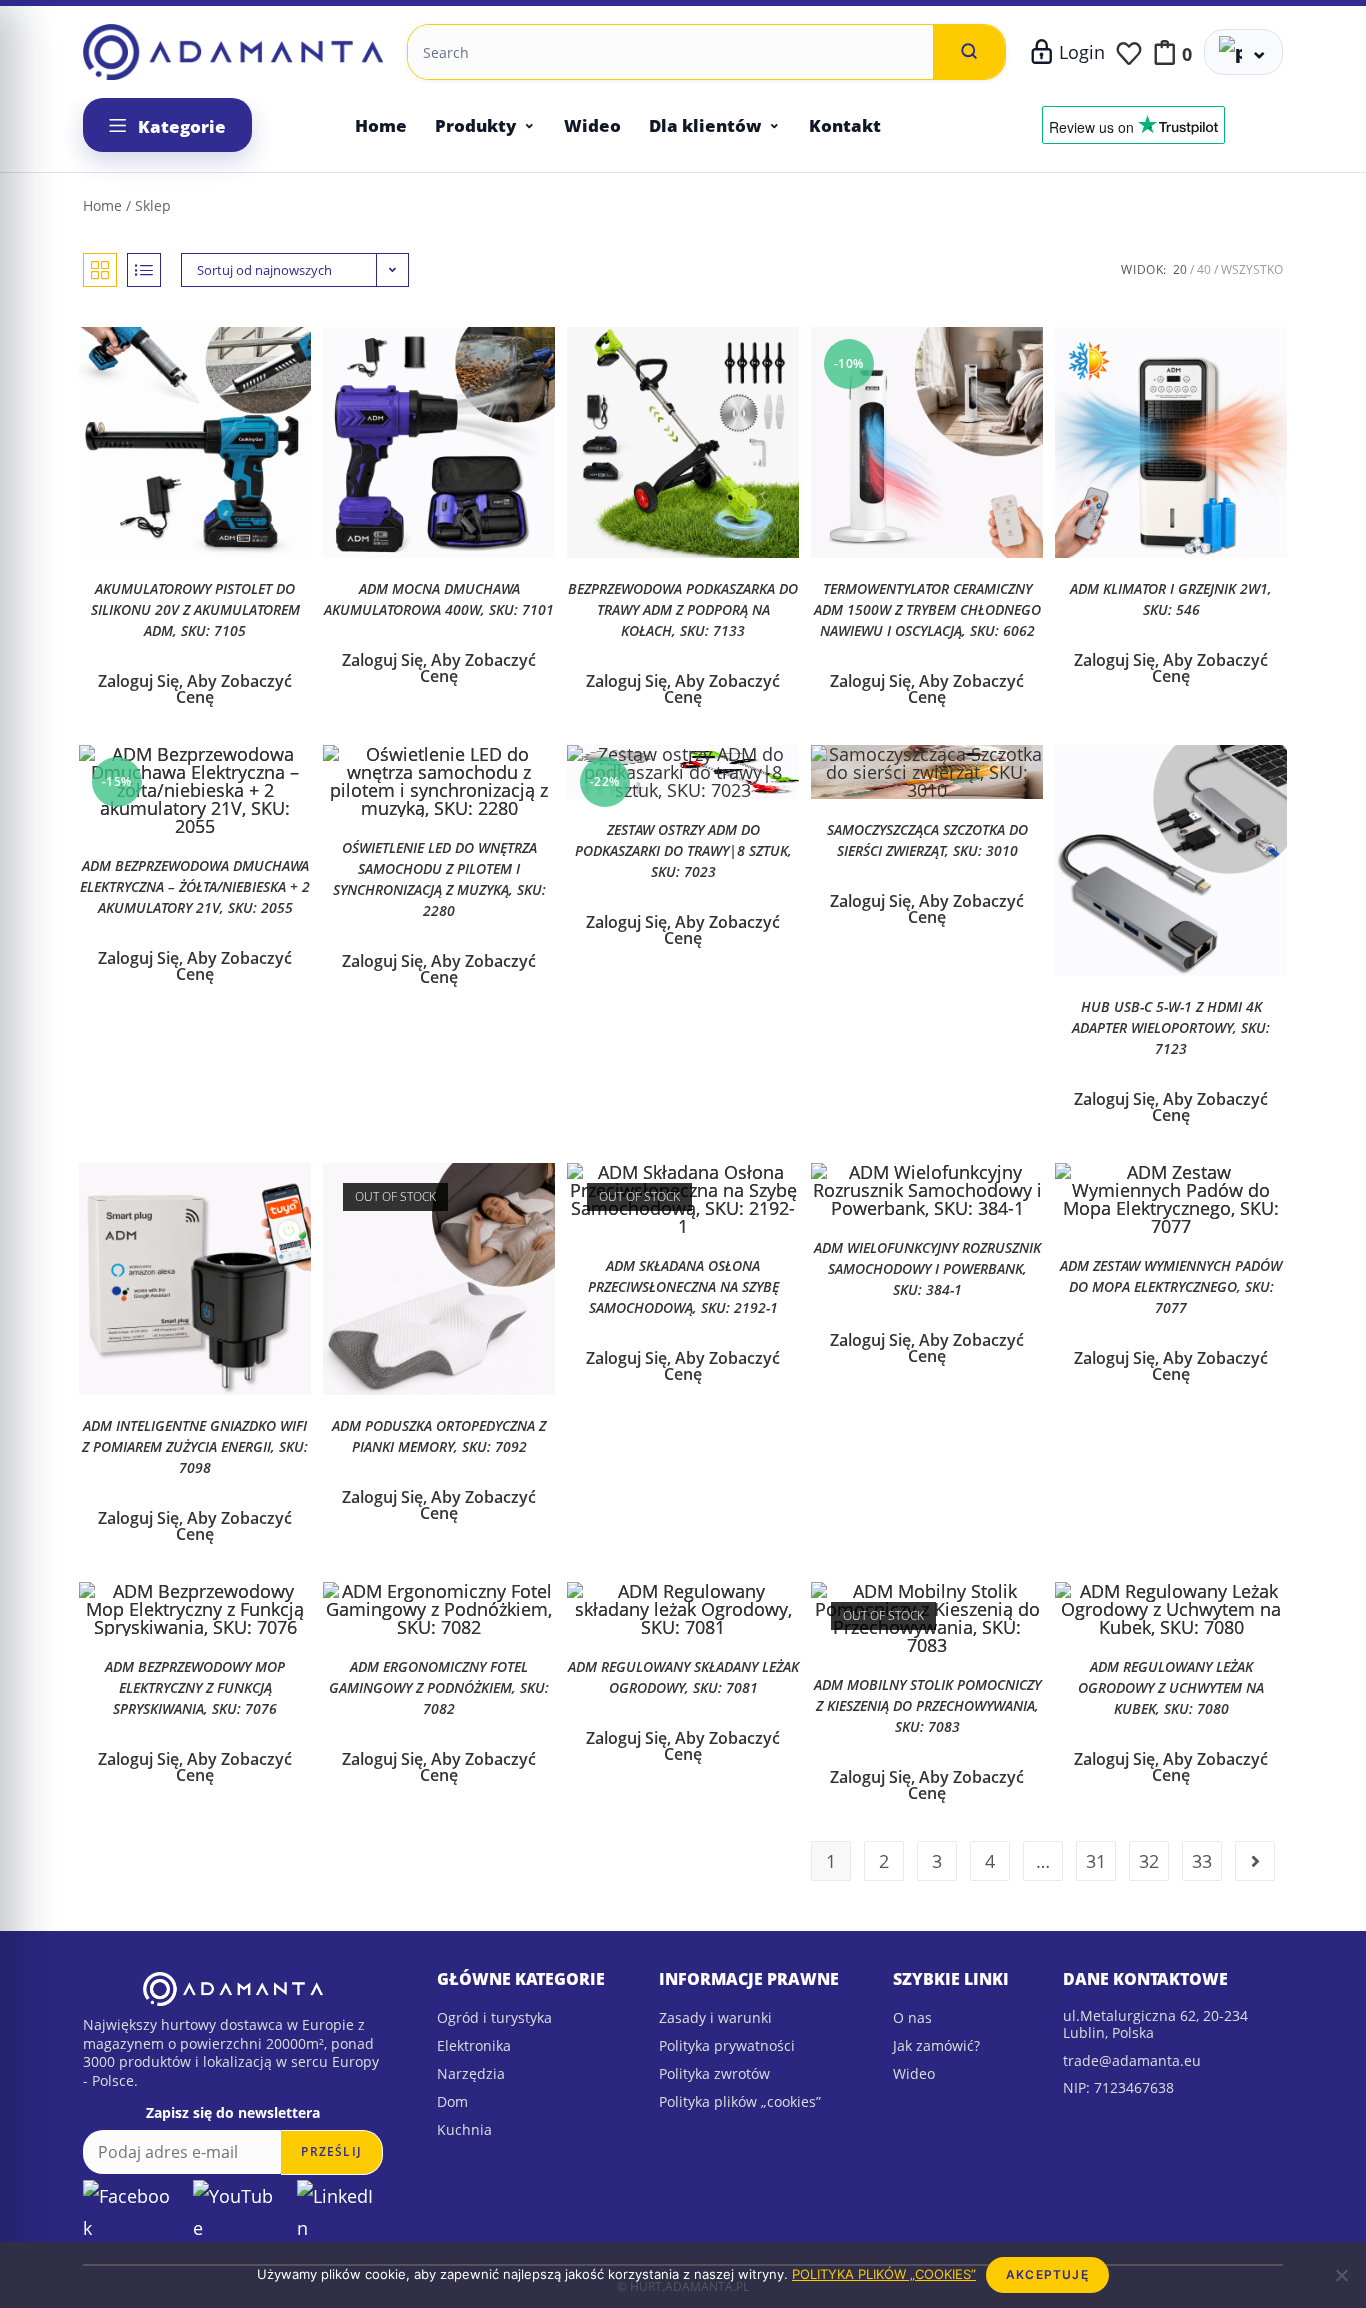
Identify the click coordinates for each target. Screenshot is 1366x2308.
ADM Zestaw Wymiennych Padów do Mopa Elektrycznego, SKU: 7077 (1171, 1286)
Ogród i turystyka (494, 2017)
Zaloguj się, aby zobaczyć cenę (195, 689)
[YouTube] (237, 2212)
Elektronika (474, 2045)
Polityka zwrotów (714, 2073)
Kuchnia (464, 2129)
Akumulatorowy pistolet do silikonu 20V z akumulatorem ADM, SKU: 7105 (195, 609)
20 (1180, 269)
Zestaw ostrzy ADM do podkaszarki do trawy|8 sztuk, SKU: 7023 (683, 850)
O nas (912, 2017)
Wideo (592, 125)
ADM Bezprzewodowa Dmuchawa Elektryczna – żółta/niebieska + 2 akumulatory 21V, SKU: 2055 (195, 886)
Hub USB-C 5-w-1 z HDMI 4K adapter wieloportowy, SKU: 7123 (1171, 1027)
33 (1202, 1861)
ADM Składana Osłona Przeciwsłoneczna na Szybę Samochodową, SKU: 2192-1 (683, 1286)
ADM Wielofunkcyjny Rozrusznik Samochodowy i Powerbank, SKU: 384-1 (927, 1268)
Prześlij (331, 2151)
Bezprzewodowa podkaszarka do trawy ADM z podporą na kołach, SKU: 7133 (683, 609)
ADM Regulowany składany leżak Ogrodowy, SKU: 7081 (683, 1677)
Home (381, 125)
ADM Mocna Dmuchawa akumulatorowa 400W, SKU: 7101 (439, 599)
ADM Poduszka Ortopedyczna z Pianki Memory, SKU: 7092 (439, 1436)
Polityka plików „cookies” (740, 2101)
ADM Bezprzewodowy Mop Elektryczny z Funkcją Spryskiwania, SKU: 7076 (195, 1687)
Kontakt (845, 125)
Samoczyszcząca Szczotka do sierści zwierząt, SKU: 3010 (927, 840)
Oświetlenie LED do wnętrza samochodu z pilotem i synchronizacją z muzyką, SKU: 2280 (439, 879)
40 (1204, 269)
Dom (452, 2101)
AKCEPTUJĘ (1047, 2274)
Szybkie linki (951, 1979)
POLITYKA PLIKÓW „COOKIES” (884, 2274)
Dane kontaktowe (1145, 1979)
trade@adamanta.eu (1132, 2060)
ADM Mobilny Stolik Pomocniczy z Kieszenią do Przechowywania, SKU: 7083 (927, 1705)
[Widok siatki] (100, 270)
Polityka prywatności (727, 2045)
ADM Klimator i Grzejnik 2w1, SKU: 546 (1171, 599)
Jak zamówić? (936, 2045)
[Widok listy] (144, 270)
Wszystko (1252, 269)
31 (1096, 1861)
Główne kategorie (521, 1979)
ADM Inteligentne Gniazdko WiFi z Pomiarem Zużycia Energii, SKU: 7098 (195, 1446)
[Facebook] (130, 2212)
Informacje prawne (749, 1979)
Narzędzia (471, 2073)
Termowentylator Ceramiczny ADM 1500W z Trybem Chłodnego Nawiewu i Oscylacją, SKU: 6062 (927, 609)
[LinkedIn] (340, 2212)
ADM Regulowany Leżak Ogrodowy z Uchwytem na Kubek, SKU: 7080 (1171, 1687)
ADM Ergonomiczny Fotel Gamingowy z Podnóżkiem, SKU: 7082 (439, 1687)
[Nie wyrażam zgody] (1341, 2275)
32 (1149, 1861)
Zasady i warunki (715, 2017)
